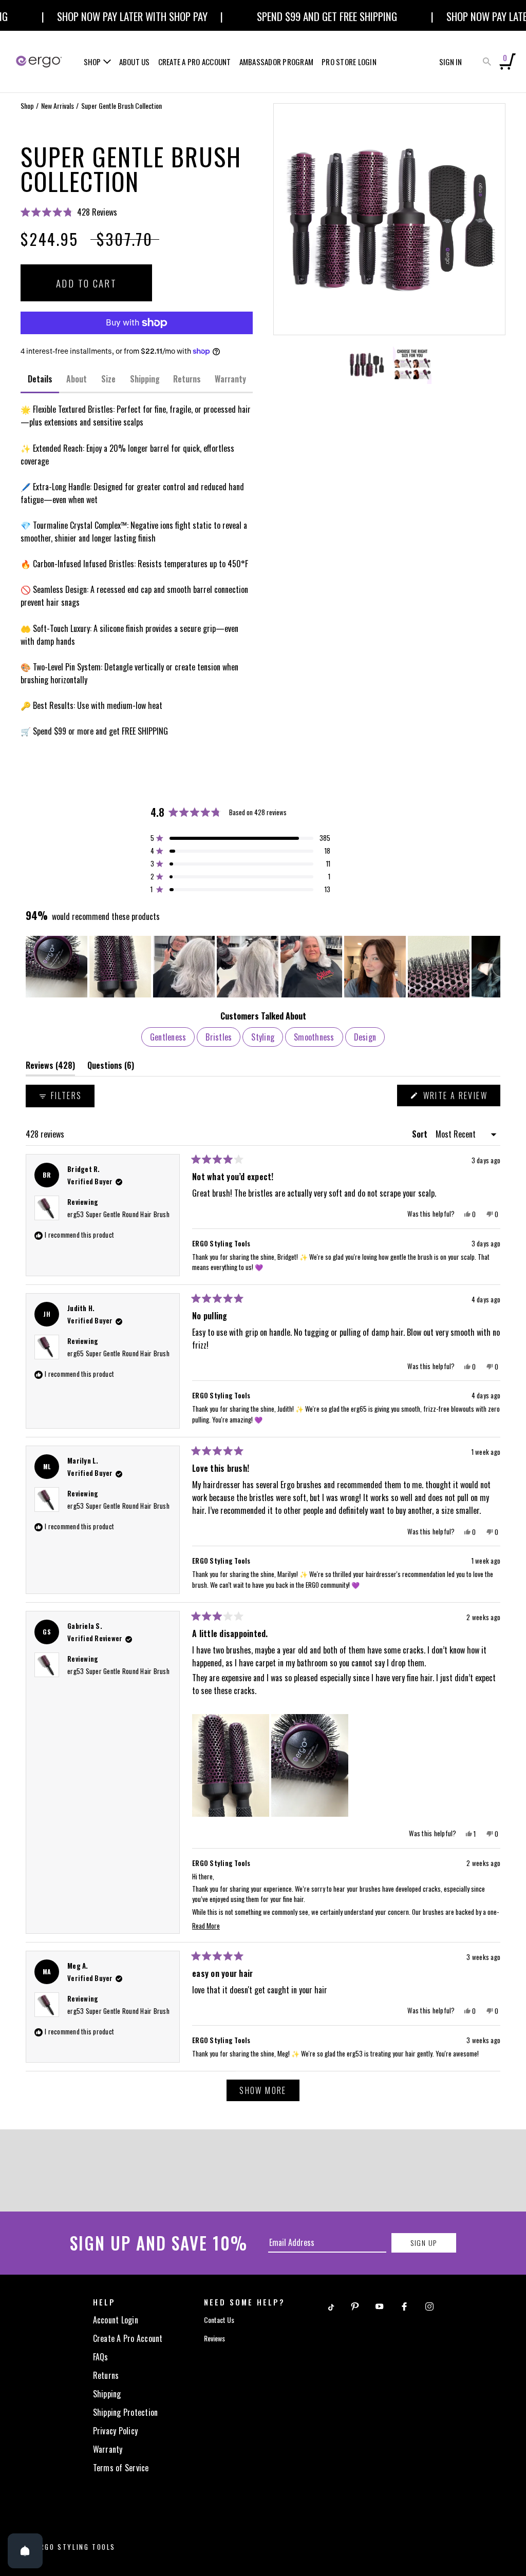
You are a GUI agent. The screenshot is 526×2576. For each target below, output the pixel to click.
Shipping (107, 2394)
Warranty (108, 2449)
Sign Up (424, 2243)
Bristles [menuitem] (219, 1037)
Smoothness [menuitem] (314, 1037)
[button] (137, 212)
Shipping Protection (126, 2412)
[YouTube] (380, 2305)
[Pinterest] (355, 2305)
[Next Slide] (492, 967)
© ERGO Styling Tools (71, 2547)
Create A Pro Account (128, 2338)
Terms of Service (121, 2468)
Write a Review (460, 1098)
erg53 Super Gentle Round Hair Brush (118, 1214)
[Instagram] (429, 2305)
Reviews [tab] (50, 1068)
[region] (263, 967)
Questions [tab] (111, 1068)
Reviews (214, 2338)
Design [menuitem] (365, 1037)
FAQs (101, 2357)
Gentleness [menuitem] (168, 1037)
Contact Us (219, 2320)
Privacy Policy (116, 2431)
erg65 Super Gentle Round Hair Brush (118, 1353)
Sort (421, 1134)
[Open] (25, 2551)
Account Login (116, 2320)
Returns (106, 2375)
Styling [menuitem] (263, 1037)
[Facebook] (404, 2305)
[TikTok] (330, 2305)
